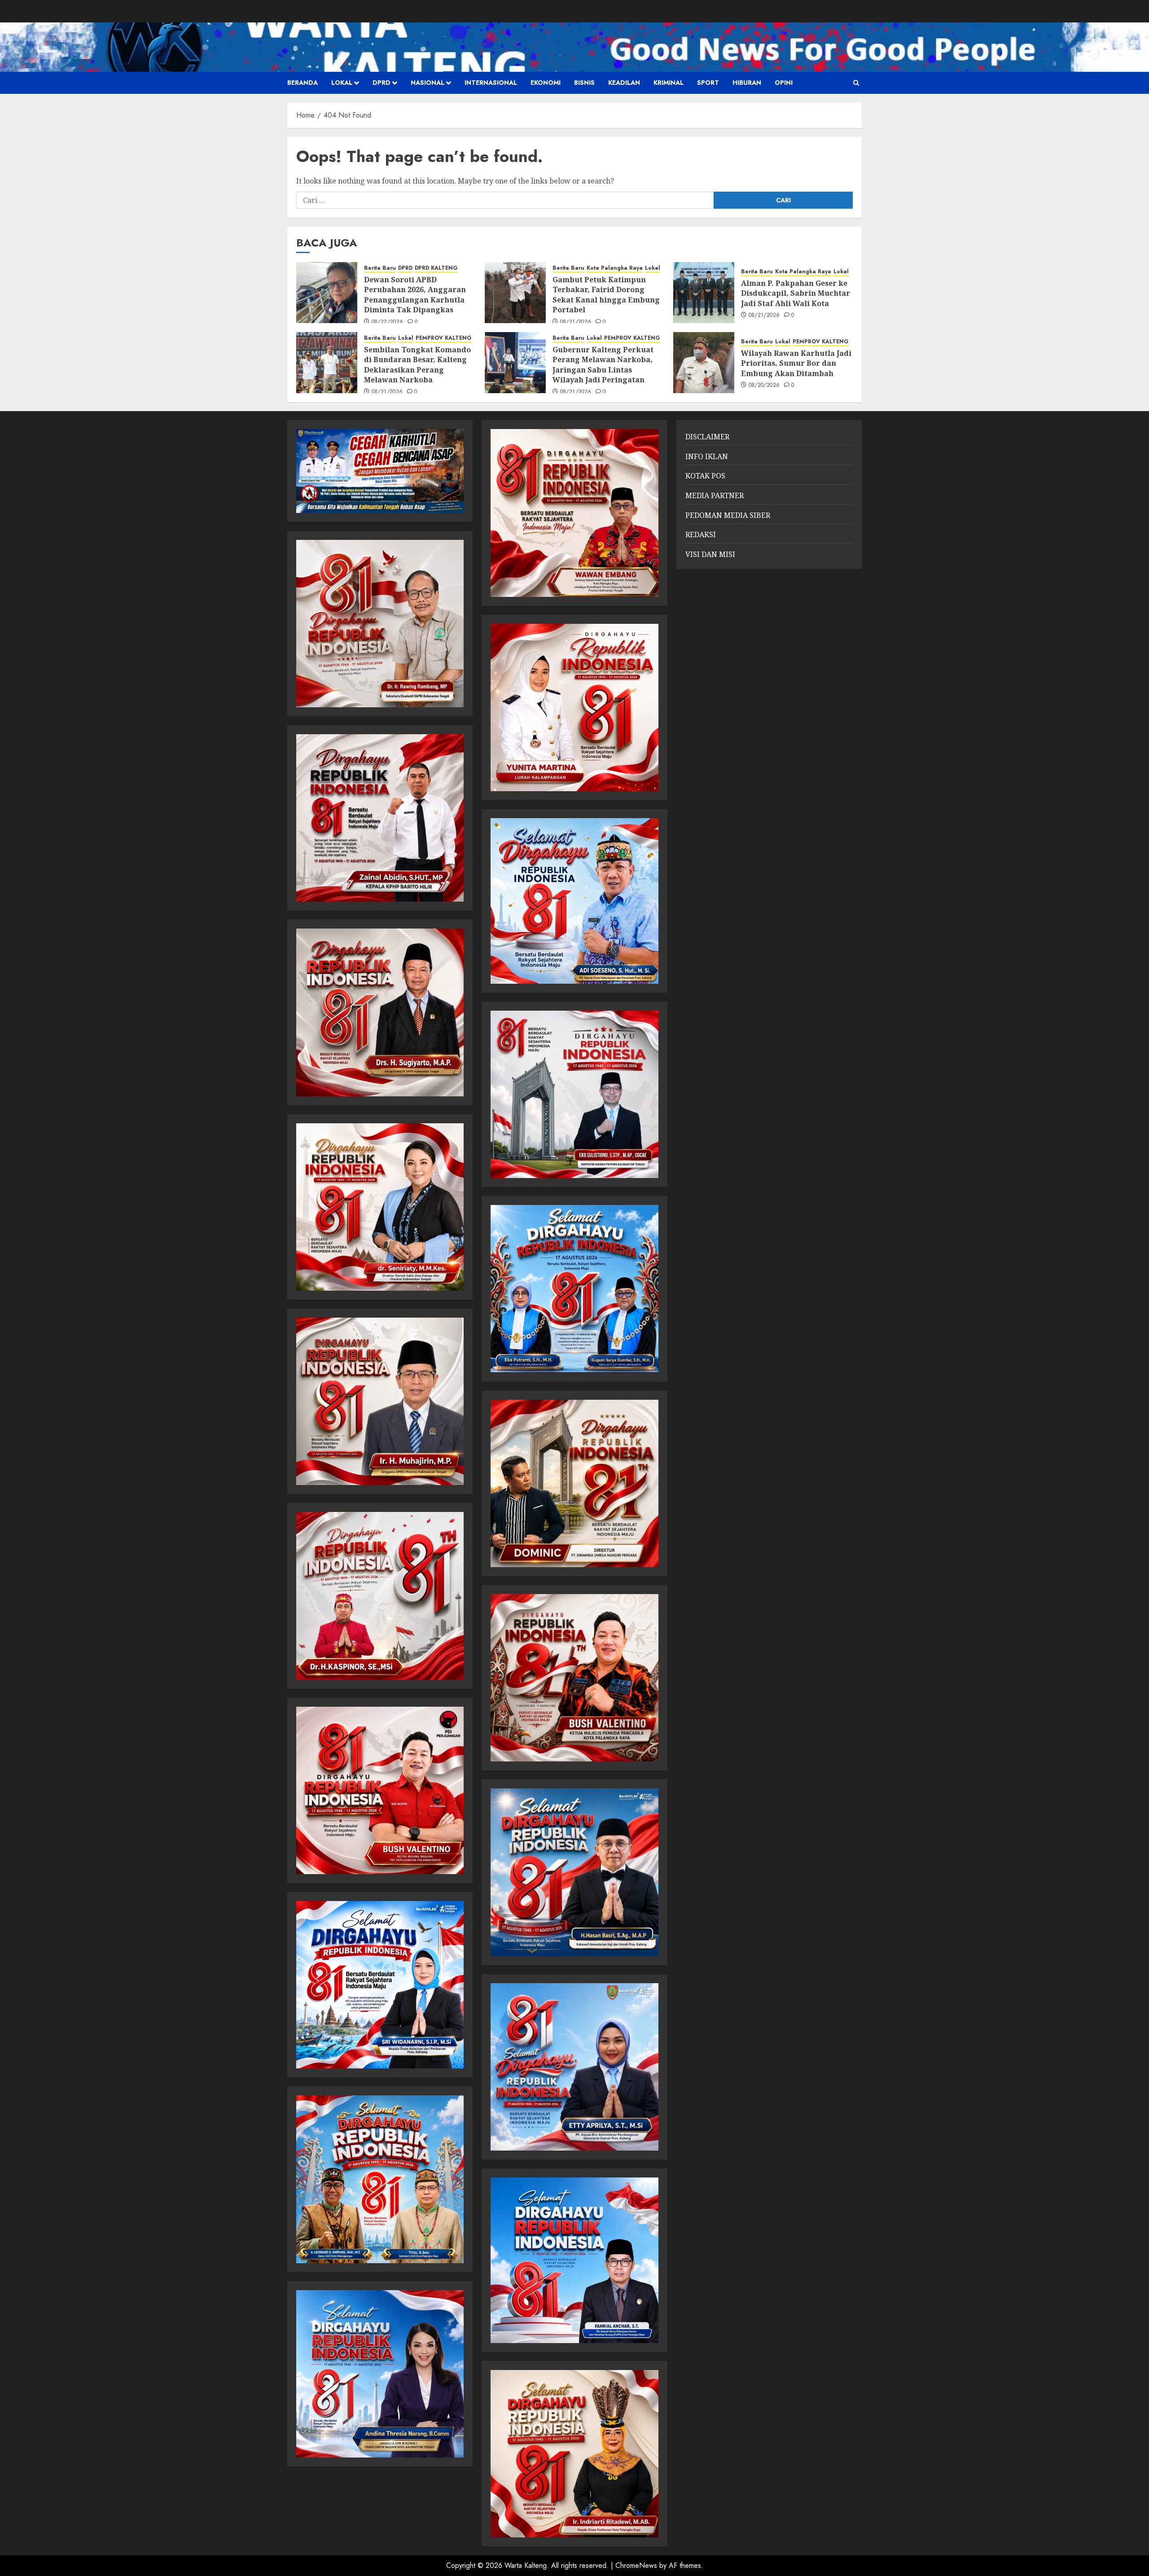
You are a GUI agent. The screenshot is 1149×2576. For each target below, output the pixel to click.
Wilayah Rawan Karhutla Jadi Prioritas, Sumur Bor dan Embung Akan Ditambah (796, 363)
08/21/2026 (576, 322)
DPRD (382, 83)
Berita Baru (380, 268)
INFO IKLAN (707, 456)
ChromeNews (636, 2565)
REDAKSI (701, 534)
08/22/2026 (388, 322)
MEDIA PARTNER (715, 495)
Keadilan (624, 83)
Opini (784, 83)
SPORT (708, 83)
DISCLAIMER (707, 437)
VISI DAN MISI (710, 554)
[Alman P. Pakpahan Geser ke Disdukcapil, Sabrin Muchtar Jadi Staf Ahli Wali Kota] (704, 293)
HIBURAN (747, 83)
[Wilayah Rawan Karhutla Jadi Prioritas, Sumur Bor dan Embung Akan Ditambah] (704, 363)
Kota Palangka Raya (615, 268)
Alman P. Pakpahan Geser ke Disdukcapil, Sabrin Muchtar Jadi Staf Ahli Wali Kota (796, 293)
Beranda (303, 83)
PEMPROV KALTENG (444, 338)
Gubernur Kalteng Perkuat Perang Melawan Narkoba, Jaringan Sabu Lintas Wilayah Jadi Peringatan (603, 365)
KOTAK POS (705, 476)
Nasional (428, 83)
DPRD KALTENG (436, 268)
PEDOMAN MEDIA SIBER (728, 515)
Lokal (342, 83)
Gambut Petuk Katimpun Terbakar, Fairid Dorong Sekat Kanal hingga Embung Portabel (606, 295)
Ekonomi (546, 83)
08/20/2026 (764, 386)
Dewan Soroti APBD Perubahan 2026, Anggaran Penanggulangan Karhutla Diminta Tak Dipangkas (415, 295)
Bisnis (584, 83)
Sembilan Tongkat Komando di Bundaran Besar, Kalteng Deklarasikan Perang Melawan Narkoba (417, 365)
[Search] (856, 83)
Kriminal (669, 83)
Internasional (491, 83)
